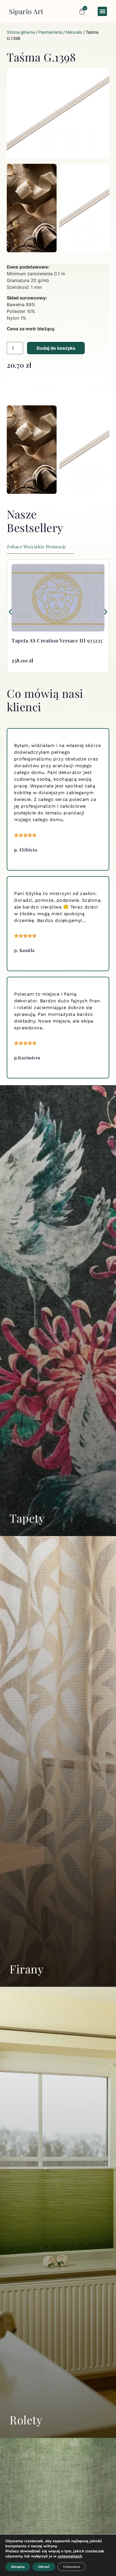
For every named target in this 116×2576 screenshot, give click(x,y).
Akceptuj (18, 2567)
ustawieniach (70, 2556)
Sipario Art (26, 11)
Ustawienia (72, 2567)
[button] (102, 11)
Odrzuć (44, 2567)
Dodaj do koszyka (56, 348)
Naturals (74, 32)
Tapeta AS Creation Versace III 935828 (58, 640)
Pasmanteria (50, 32)
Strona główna (21, 32)
